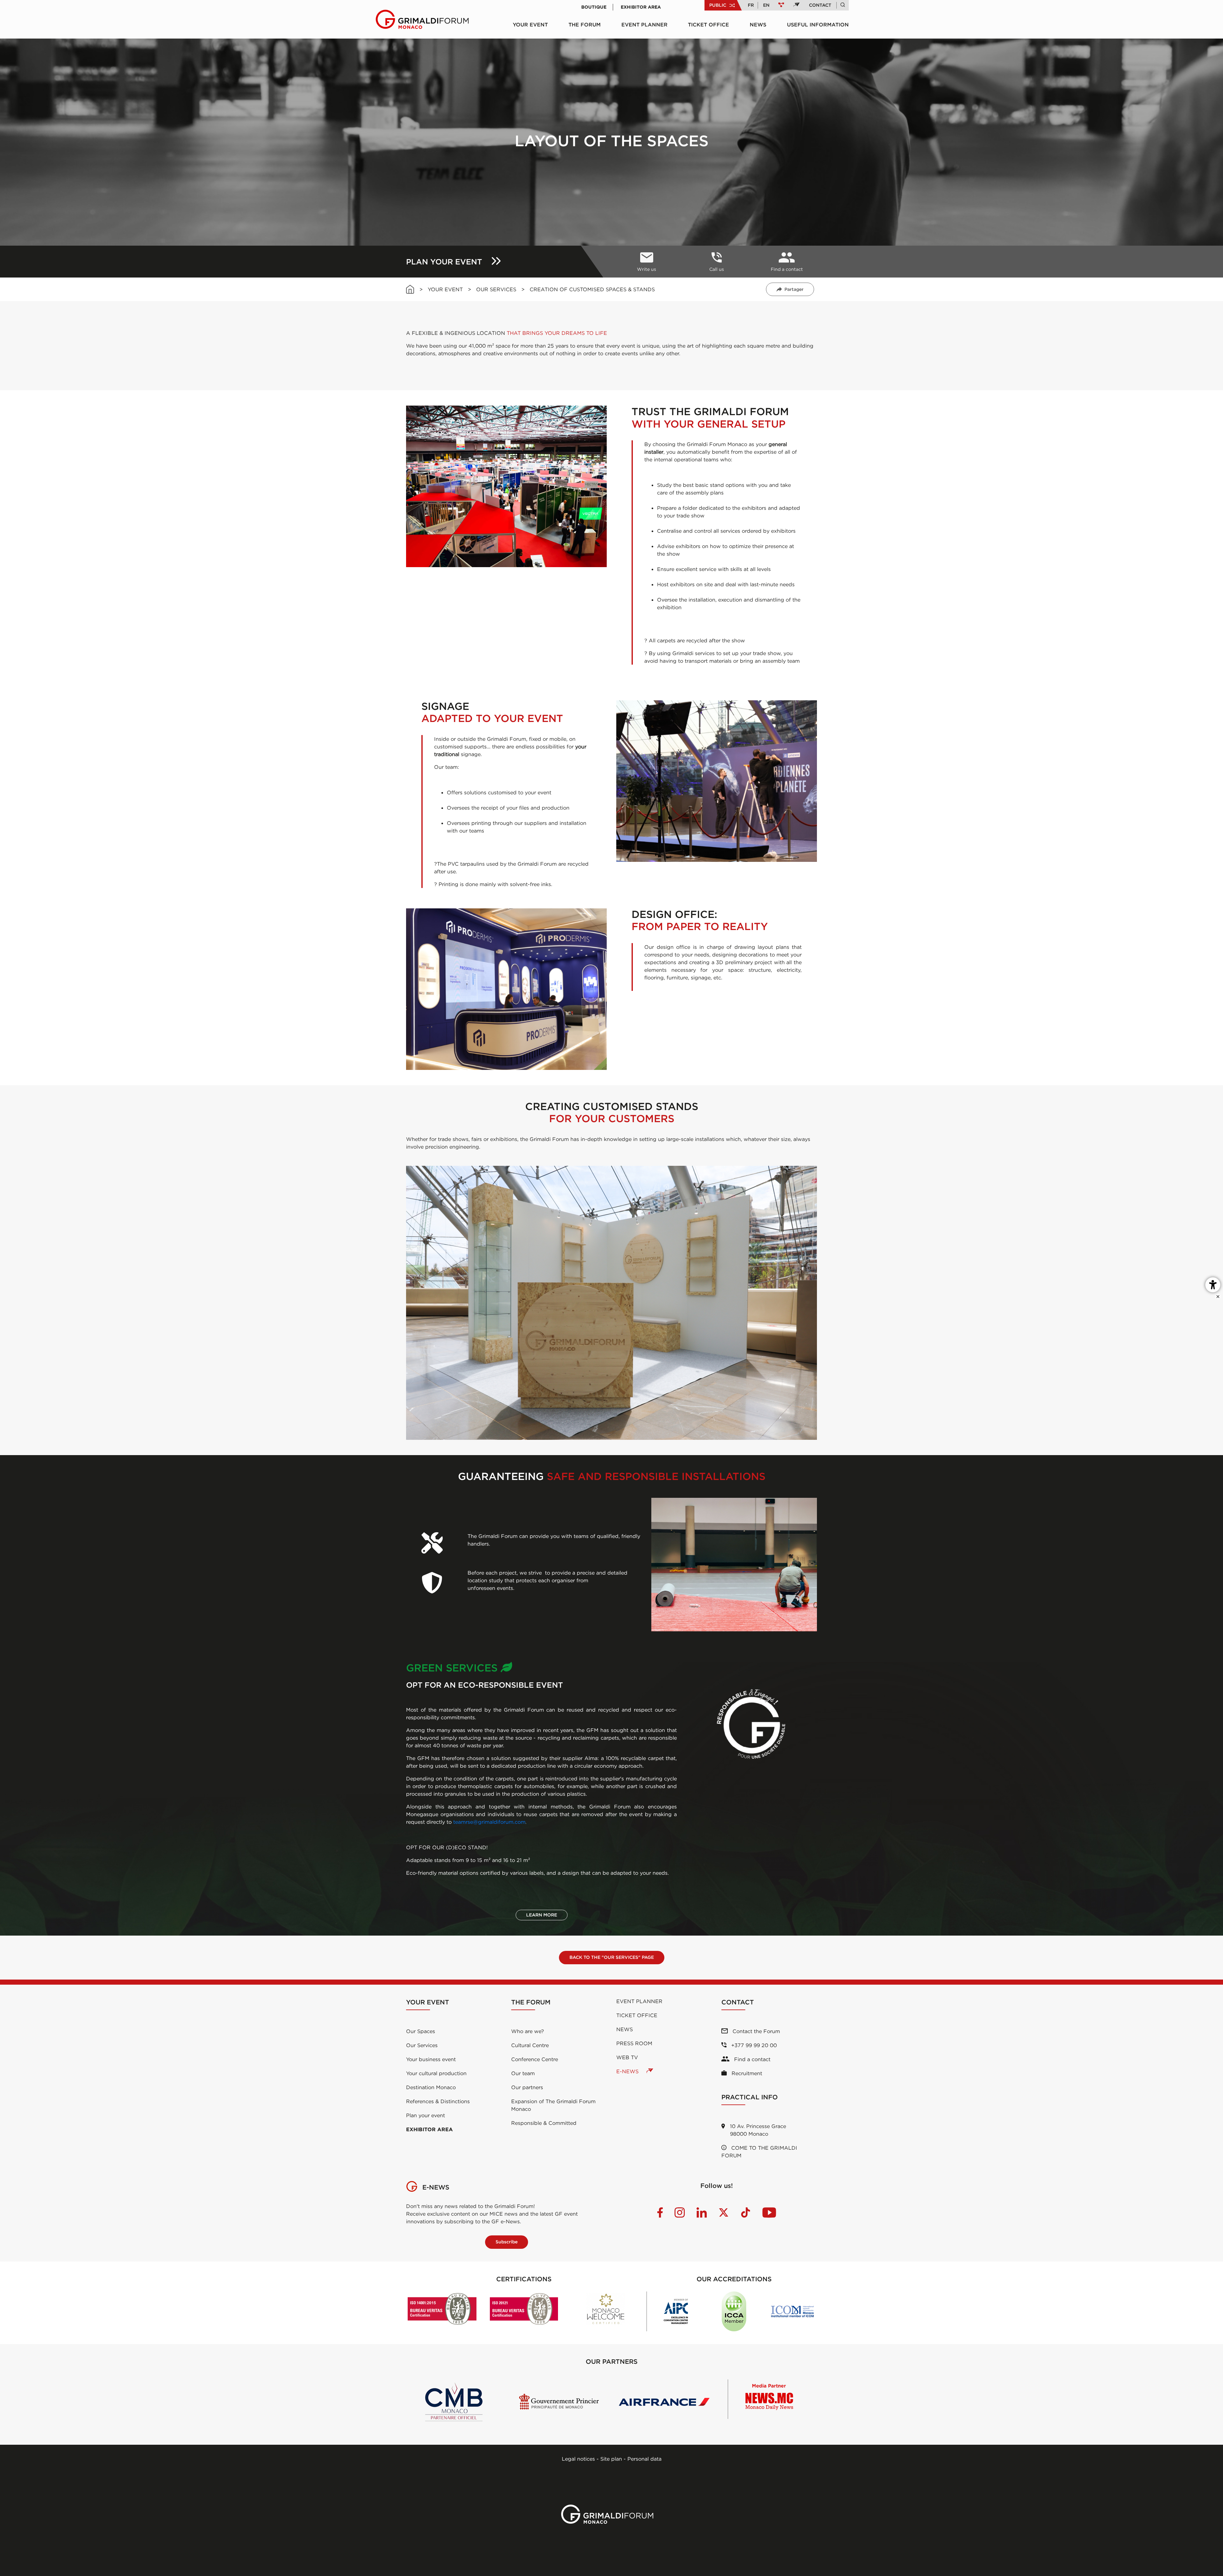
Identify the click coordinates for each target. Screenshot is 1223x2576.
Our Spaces (421, 2031)
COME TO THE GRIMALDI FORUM (759, 2152)
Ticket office (708, 25)
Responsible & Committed (544, 2123)
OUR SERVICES (496, 289)
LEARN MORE (542, 1915)
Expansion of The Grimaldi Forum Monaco (553, 2105)
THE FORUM (585, 25)
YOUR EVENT (530, 25)
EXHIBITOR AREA (429, 2129)
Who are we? (528, 2031)
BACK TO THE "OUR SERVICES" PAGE (612, 1957)
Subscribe (507, 2242)
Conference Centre (535, 2059)
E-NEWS (628, 2071)
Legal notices (578, 2459)
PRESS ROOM (634, 2043)
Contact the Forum (755, 2031)
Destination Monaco (431, 2087)
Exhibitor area (641, 7)
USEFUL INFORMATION (818, 25)
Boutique (594, 7)
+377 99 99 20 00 (753, 2045)
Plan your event (426, 2115)
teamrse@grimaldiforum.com (489, 1822)
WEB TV (627, 2057)
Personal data (644, 2459)
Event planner (644, 25)
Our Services (422, 2045)
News (758, 25)
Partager (794, 289)
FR (751, 5)
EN (766, 5)
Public (718, 5)
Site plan (611, 2459)
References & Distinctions (438, 2101)
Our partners (527, 2087)
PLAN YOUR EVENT (445, 262)
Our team (523, 2073)
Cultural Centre (530, 2045)
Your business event (431, 2059)
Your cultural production (436, 2073)
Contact (820, 5)
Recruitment (746, 2073)
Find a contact (751, 2059)
